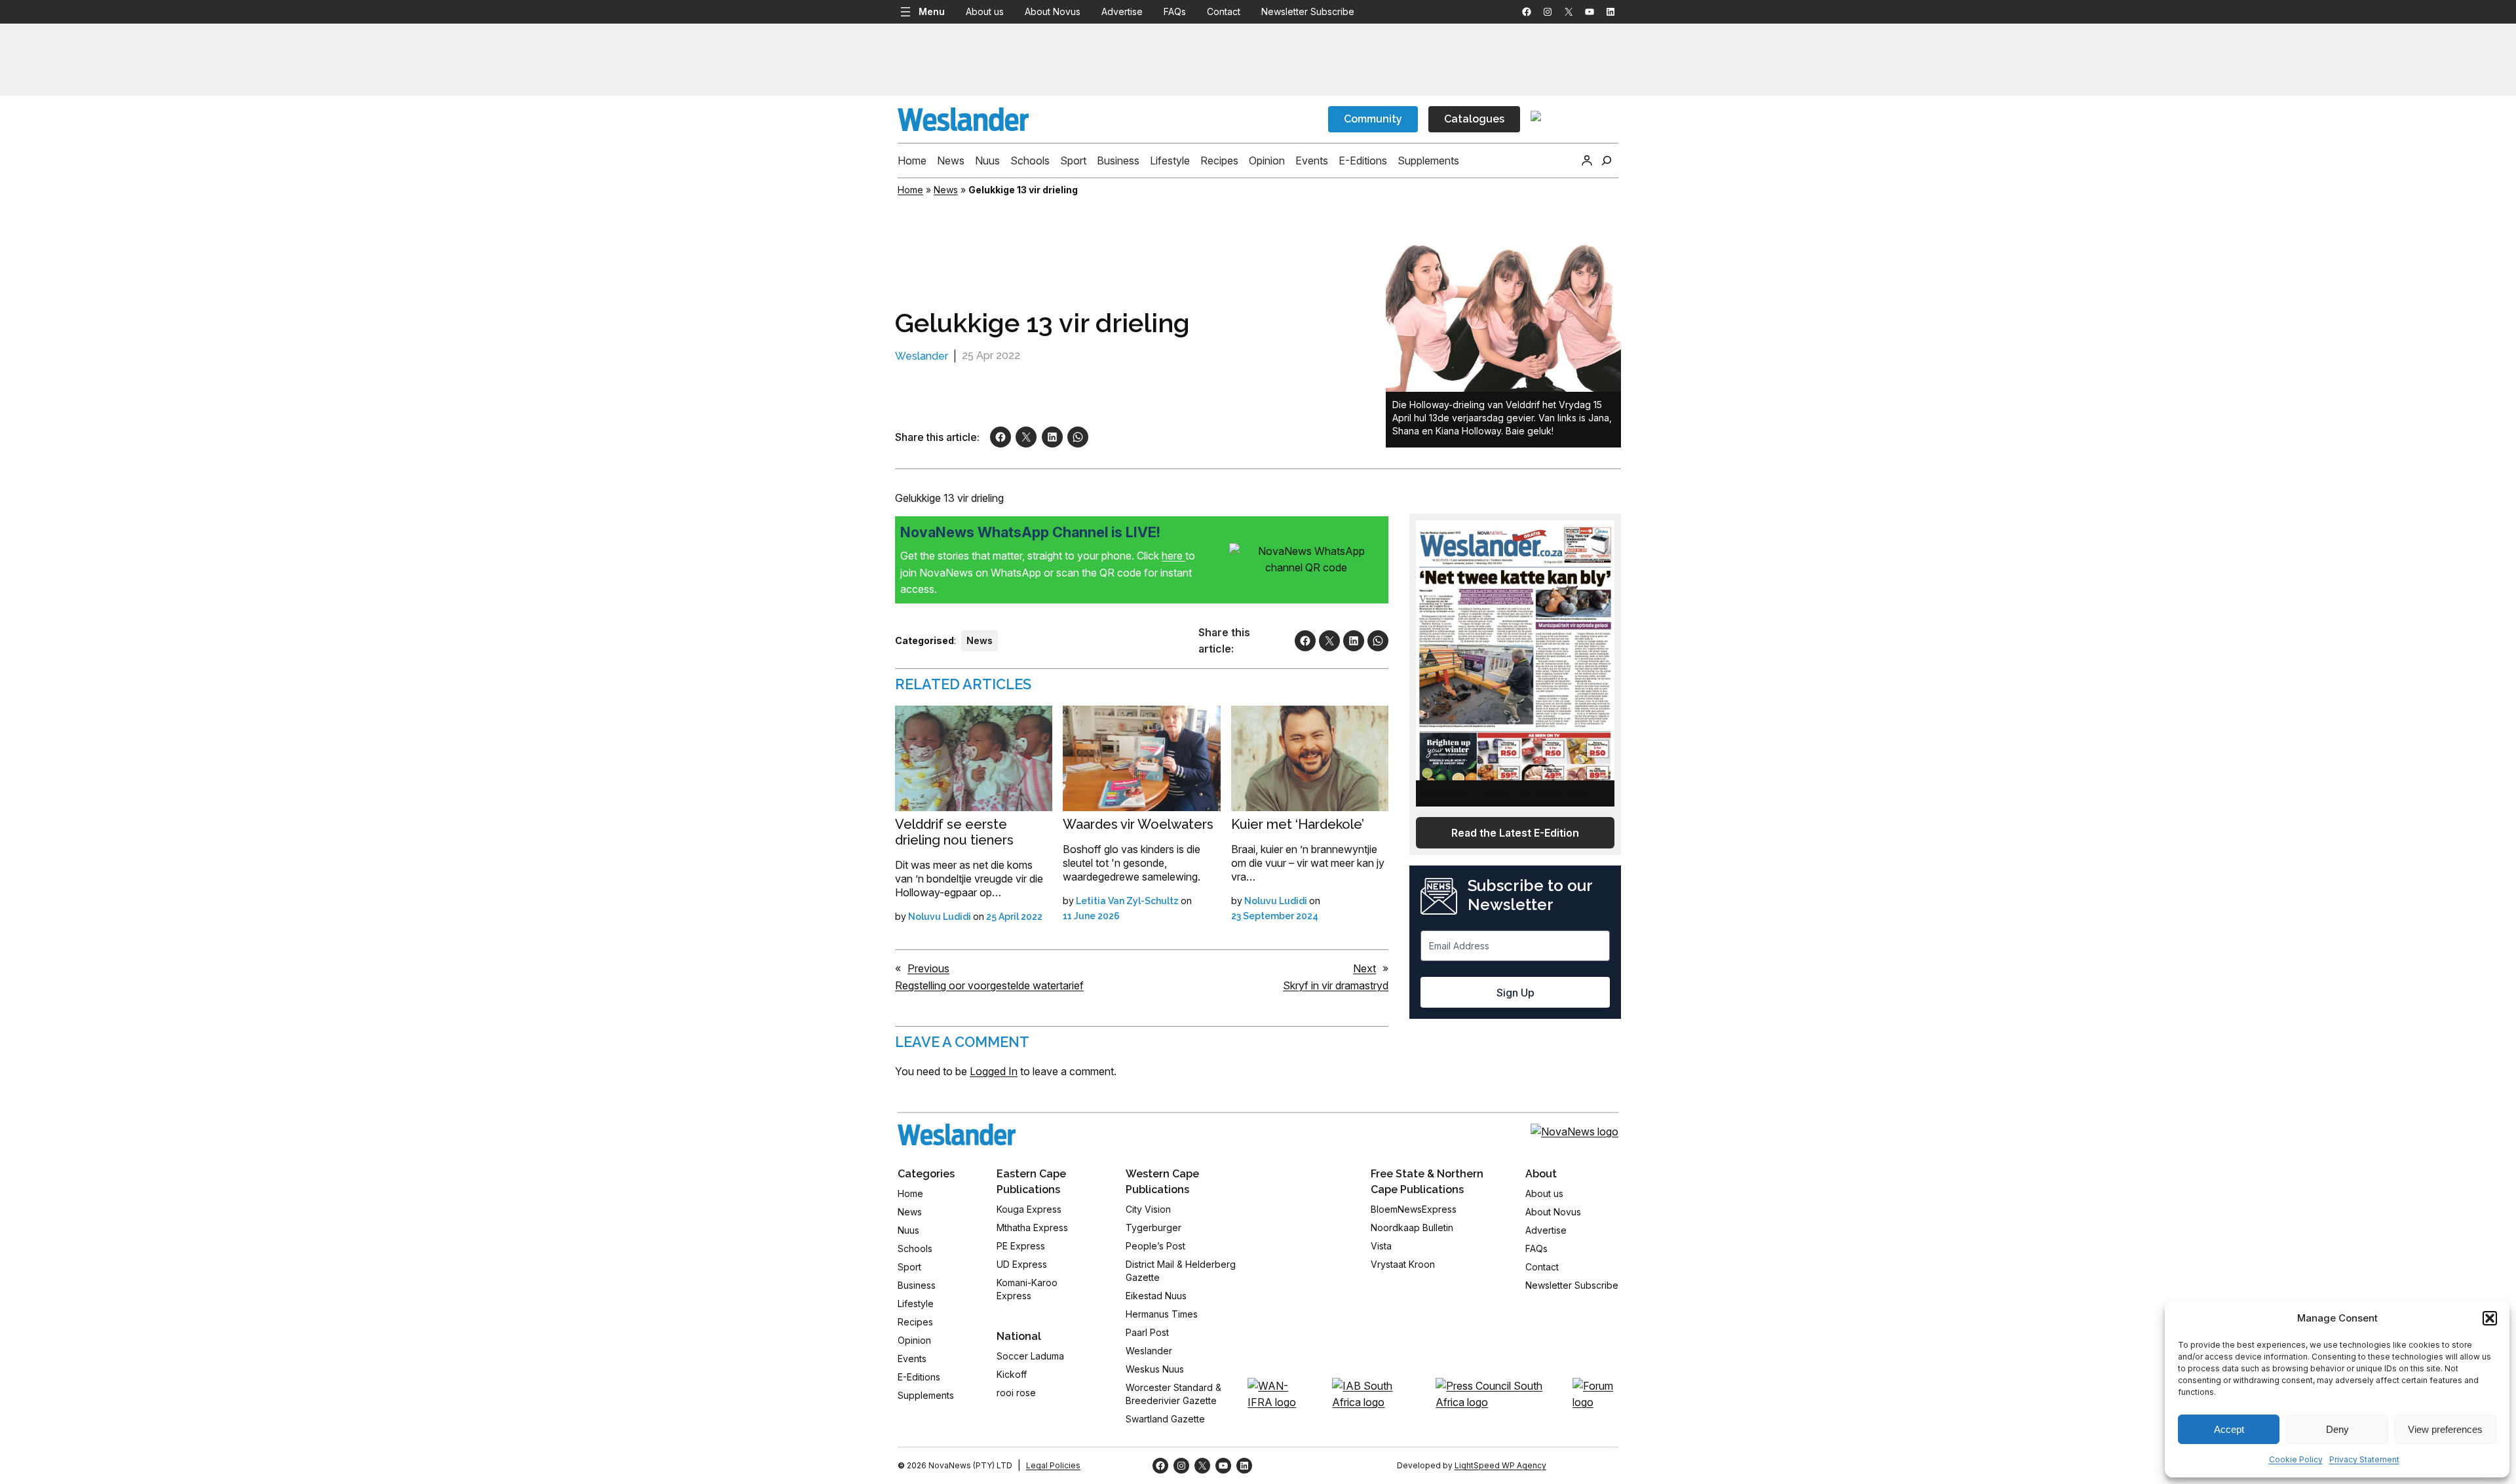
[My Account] (1587, 161)
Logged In (994, 1071)
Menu (932, 11)
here (1173, 556)
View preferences (2445, 1429)
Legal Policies (1053, 1465)
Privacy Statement (2364, 1459)
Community (1373, 119)
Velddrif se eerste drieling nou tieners (954, 832)
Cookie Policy (2296, 1459)
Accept (2229, 1429)
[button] (2490, 1318)
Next (1364, 968)
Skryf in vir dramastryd (1336, 985)
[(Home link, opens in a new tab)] (957, 1134)
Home (910, 190)
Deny (2337, 1429)
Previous (928, 968)
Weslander (922, 356)
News (946, 190)
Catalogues (1474, 119)
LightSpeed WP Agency (1500, 1465)
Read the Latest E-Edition (1515, 833)
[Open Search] (1607, 161)
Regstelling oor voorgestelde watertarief (989, 985)
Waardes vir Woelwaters (1138, 824)
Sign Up (1515, 993)
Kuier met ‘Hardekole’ (1298, 824)
